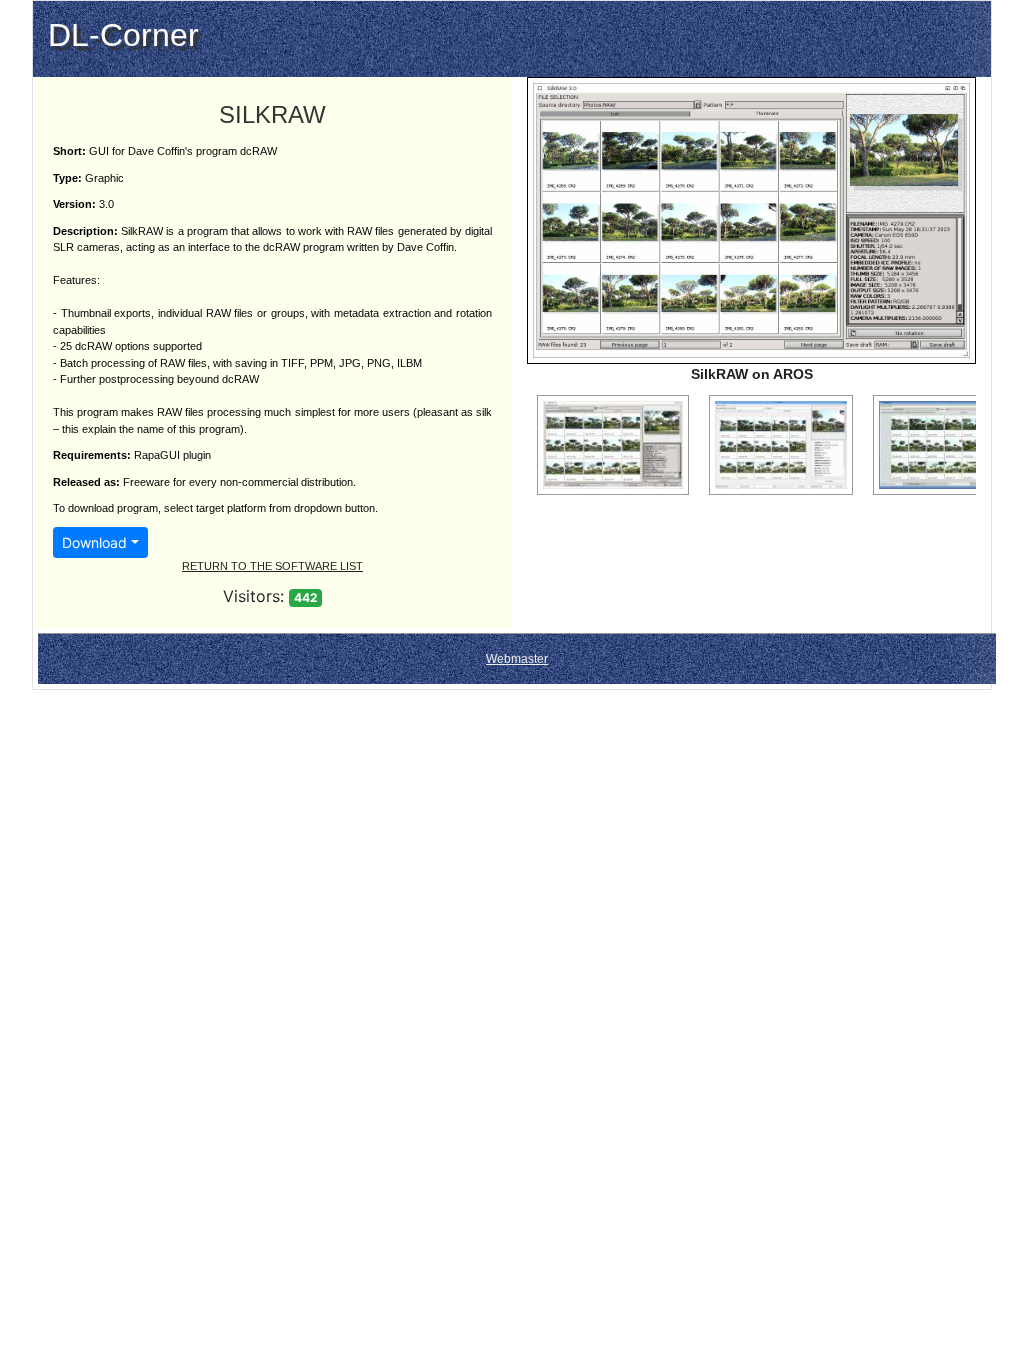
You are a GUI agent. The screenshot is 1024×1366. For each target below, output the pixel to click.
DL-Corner (123, 35)
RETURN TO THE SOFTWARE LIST (272, 566)
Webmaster (517, 659)
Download (94, 542)
